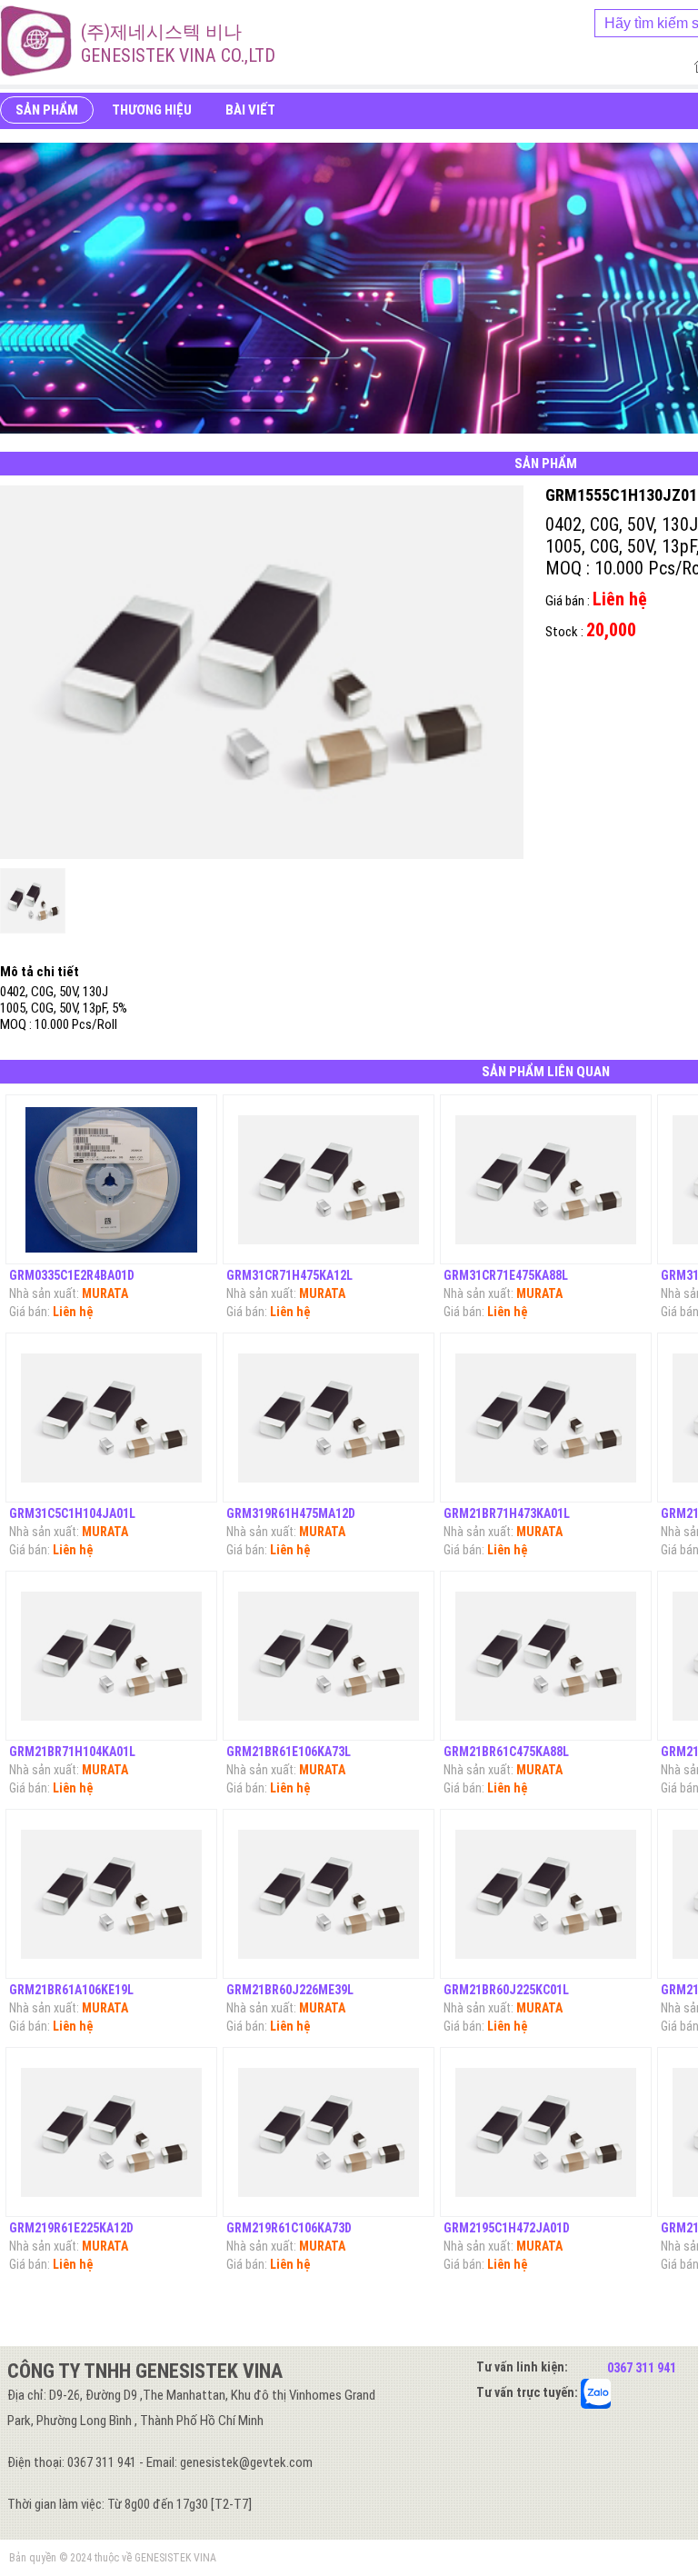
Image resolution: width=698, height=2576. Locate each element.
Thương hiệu (152, 110)
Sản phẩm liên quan (546, 1072)
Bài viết (250, 110)
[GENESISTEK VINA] (36, 41)
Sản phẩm (47, 110)
